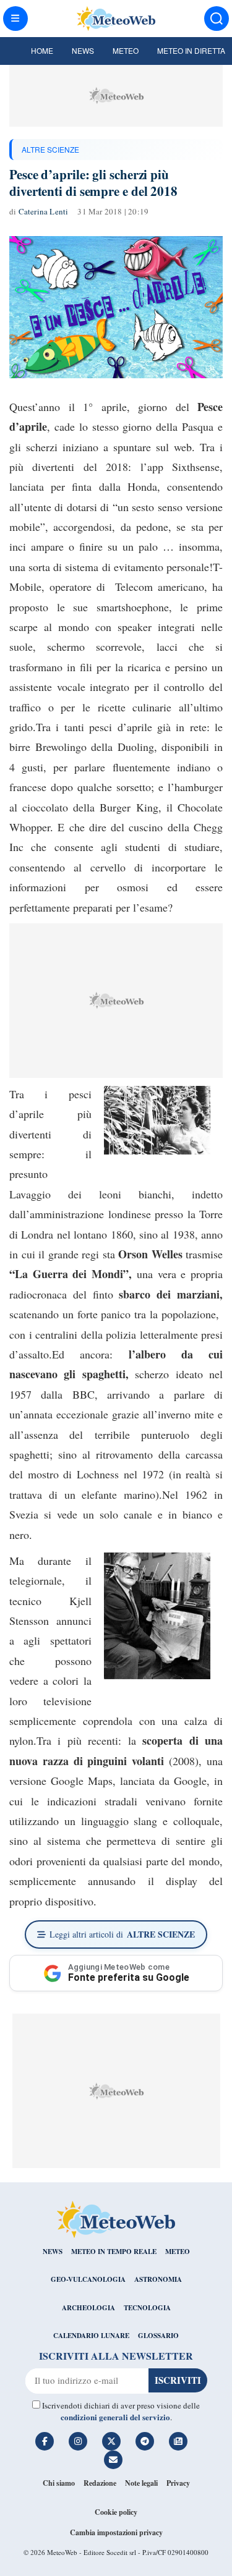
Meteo (126, 50)
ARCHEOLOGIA (88, 2308)
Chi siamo (59, 2483)
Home (42, 50)
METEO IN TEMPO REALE (114, 2252)
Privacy (178, 2483)
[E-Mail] (113, 2460)
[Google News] (178, 2441)
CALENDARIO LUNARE (91, 2336)
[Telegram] (145, 2441)
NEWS (53, 2252)
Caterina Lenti (44, 211)
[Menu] (15, 19)
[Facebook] (45, 2441)
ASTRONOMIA (158, 2279)
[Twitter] (111, 2441)
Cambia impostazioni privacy (116, 2532)
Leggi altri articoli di (122, 1934)
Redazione (100, 2483)
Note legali (141, 2483)
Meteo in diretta (191, 50)
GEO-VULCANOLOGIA (88, 2279)
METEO (178, 2252)
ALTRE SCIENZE (50, 149)
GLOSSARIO (158, 2336)
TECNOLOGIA (147, 2308)
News (83, 50)
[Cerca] (217, 19)
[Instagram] (78, 2441)
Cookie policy (116, 2512)
